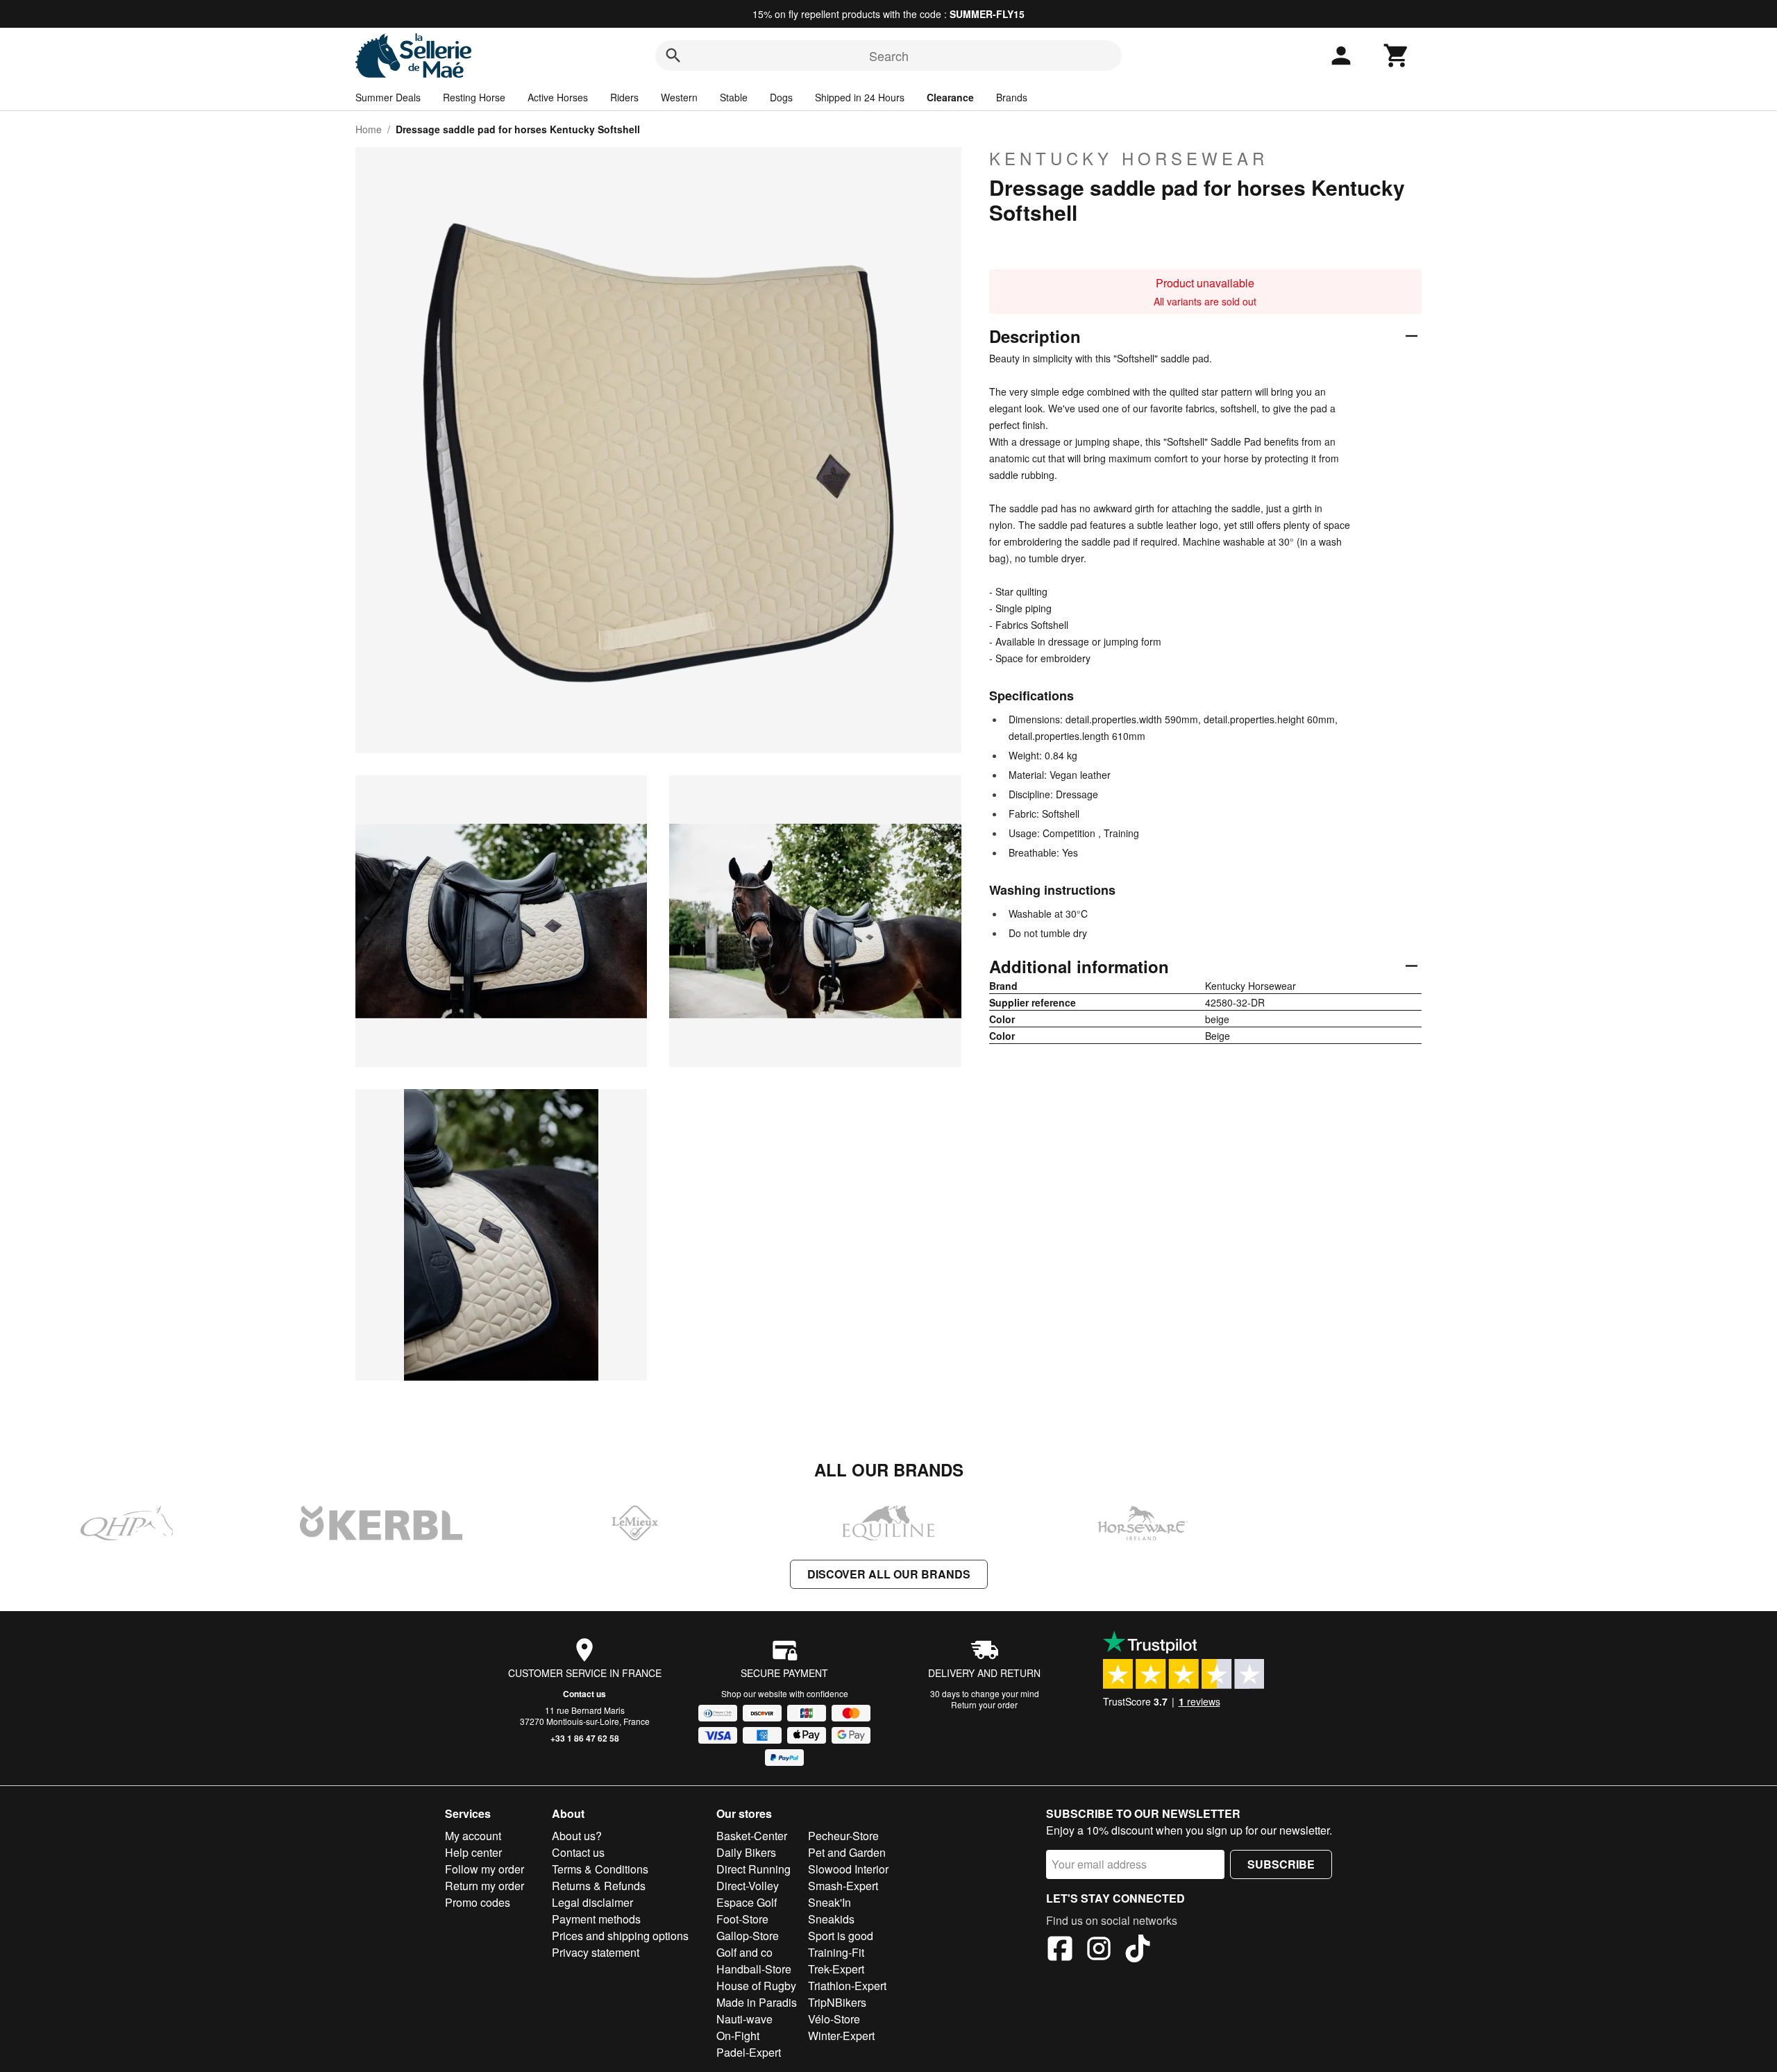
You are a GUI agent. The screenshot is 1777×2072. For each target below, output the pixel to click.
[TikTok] (1138, 1951)
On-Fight (738, 2036)
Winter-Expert (841, 2036)
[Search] (673, 56)
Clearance (950, 97)
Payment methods (596, 1919)
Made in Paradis (757, 2002)
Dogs (781, 97)
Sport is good (841, 1936)
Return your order (984, 1704)
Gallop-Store (748, 1936)
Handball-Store (754, 1969)
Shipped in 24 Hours (860, 97)
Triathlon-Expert (847, 1986)
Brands (1012, 97)
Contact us (584, 1694)
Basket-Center (752, 1836)
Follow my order (485, 1869)
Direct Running (753, 1869)
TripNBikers (837, 2002)
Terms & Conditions (600, 1869)
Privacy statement (596, 1952)
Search (889, 56)
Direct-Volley (748, 1886)
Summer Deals (388, 97)
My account (473, 1836)
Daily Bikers (746, 1852)
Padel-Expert (749, 2052)
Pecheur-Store (843, 1836)
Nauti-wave (744, 2019)
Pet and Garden (847, 1852)
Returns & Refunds (599, 1886)
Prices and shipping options (620, 1936)
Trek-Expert (836, 1969)
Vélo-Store (834, 2019)
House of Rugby (756, 1986)
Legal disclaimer (592, 1902)
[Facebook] (1060, 1951)
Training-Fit (836, 1952)
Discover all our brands (889, 1574)
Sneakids (831, 1919)
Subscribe (1281, 1864)
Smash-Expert (843, 1886)
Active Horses (558, 97)
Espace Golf (747, 1902)
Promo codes (478, 1902)
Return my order (485, 1886)
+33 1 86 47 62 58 (585, 1738)
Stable (734, 97)
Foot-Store (742, 1919)
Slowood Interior (848, 1869)
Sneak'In (829, 1902)
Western (679, 97)
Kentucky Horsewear (1129, 158)
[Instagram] (1099, 1951)
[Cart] (1397, 56)
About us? (577, 1836)
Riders (624, 97)
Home (369, 129)
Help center (473, 1852)
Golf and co (744, 1952)
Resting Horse (474, 97)
